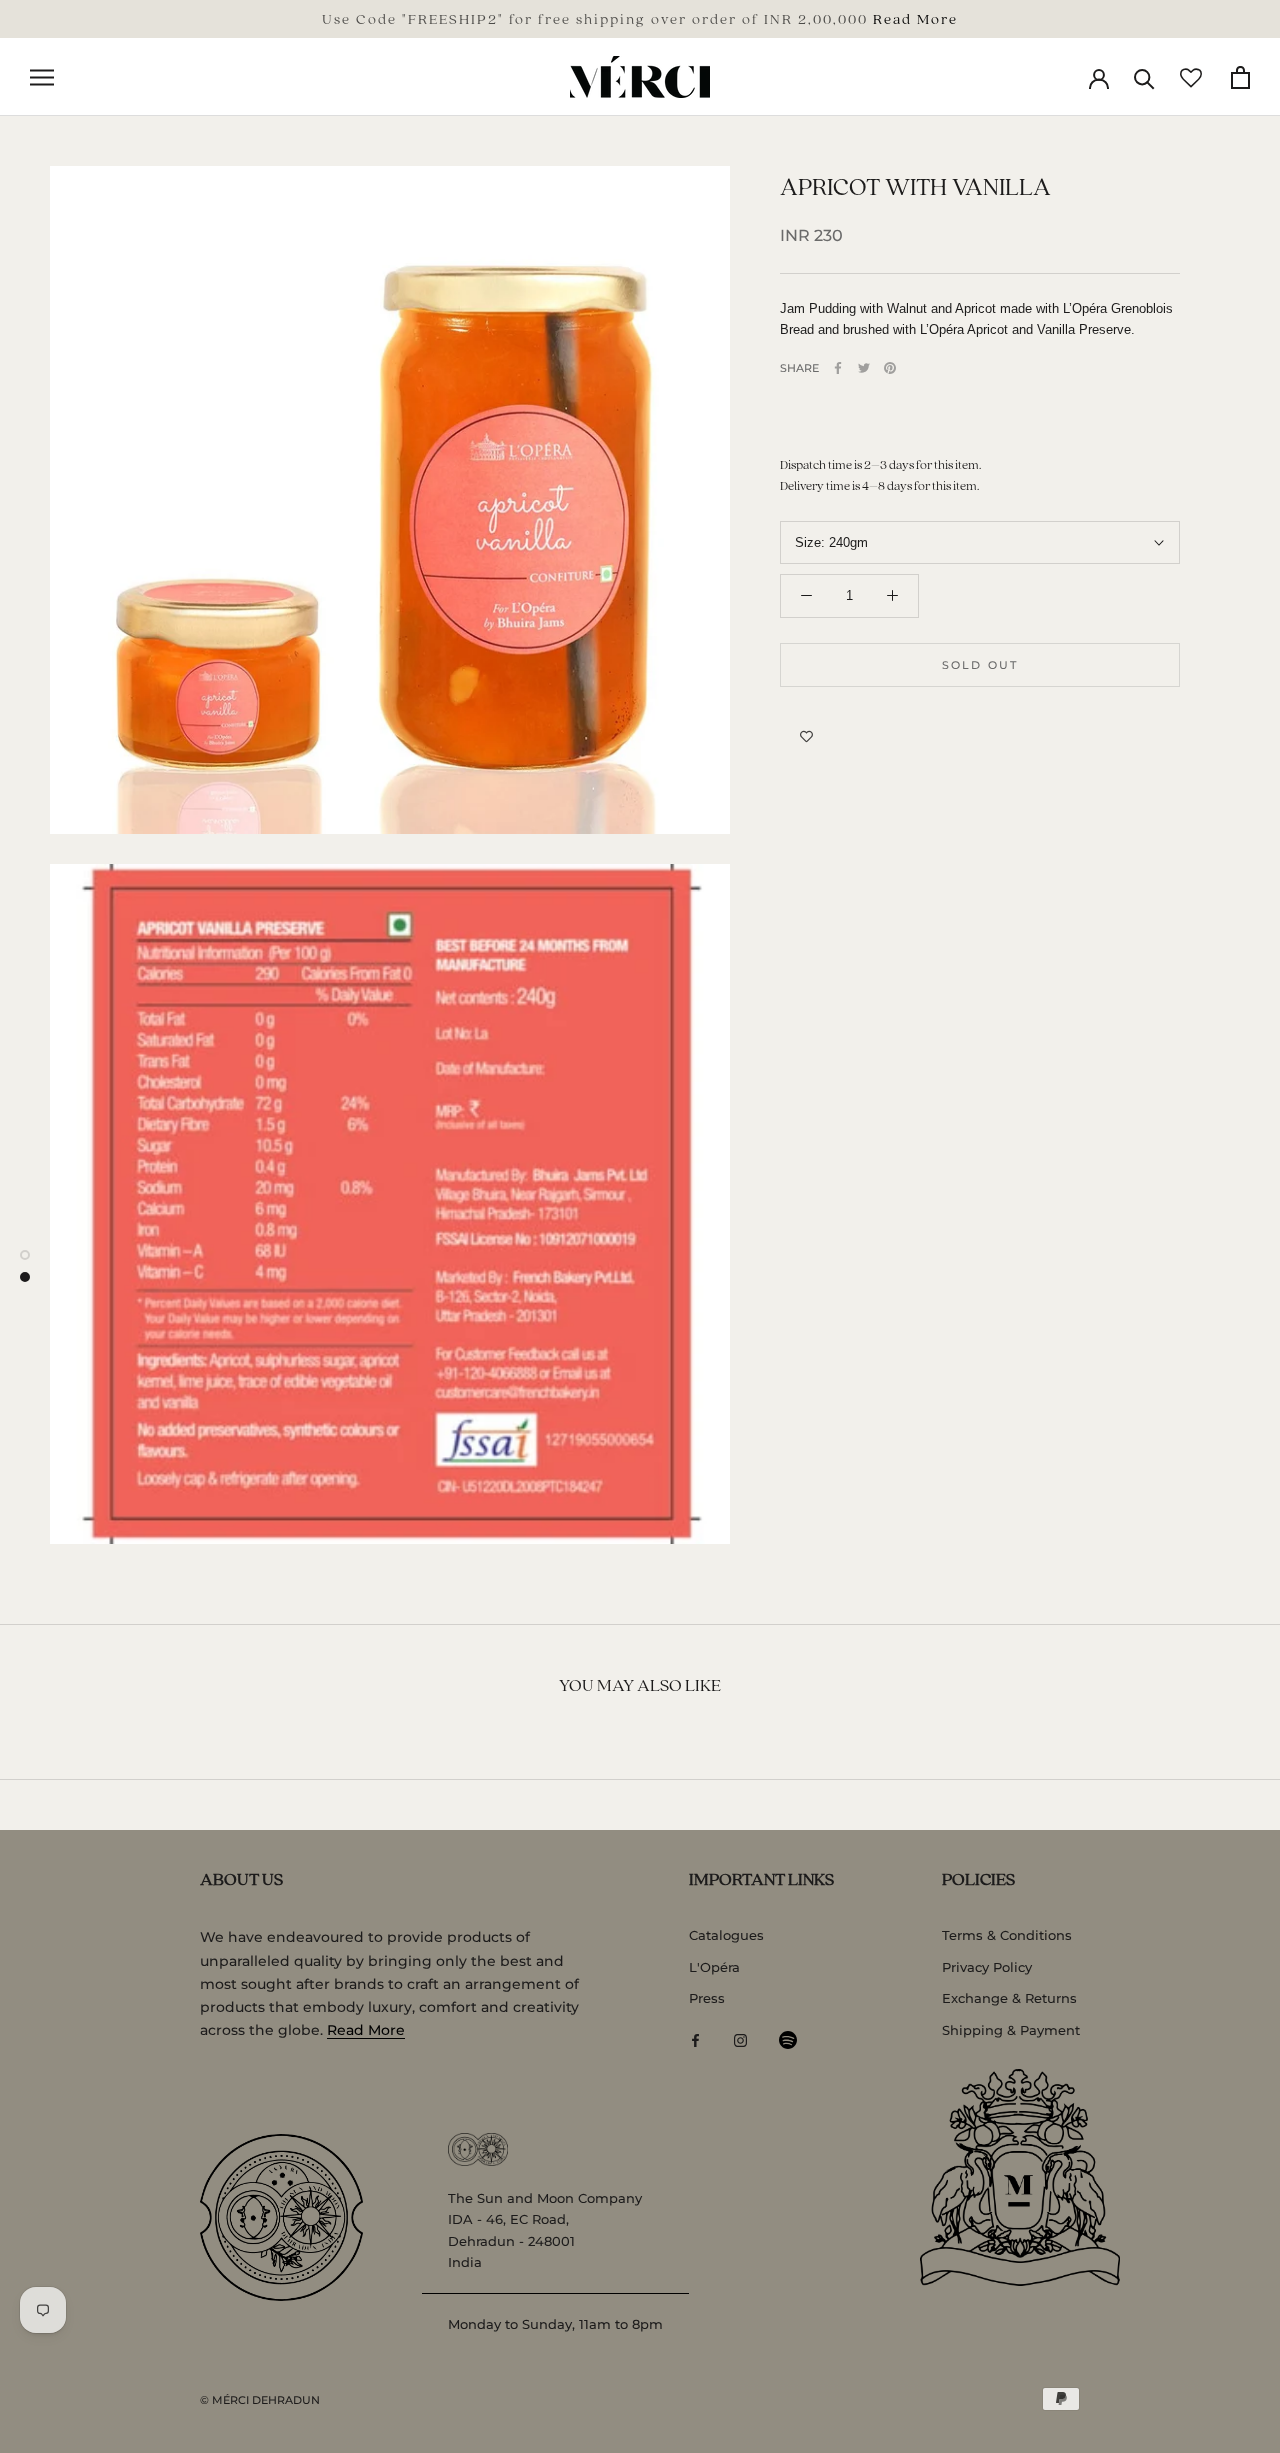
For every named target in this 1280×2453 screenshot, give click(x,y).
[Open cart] (1240, 77)
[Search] (1144, 77)
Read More (915, 18)
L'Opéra (714, 1967)
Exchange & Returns (1009, 1998)
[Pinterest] (890, 368)
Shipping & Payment (1011, 2030)
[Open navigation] (42, 77)
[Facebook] (838, 368)
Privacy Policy (987, 1967)
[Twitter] (864, 368)
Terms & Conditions (1007, 1935)
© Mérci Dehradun (260, 2400)
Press (707, 1998)
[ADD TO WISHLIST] (806, 737)
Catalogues (726, 1935)
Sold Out (980, 665)
